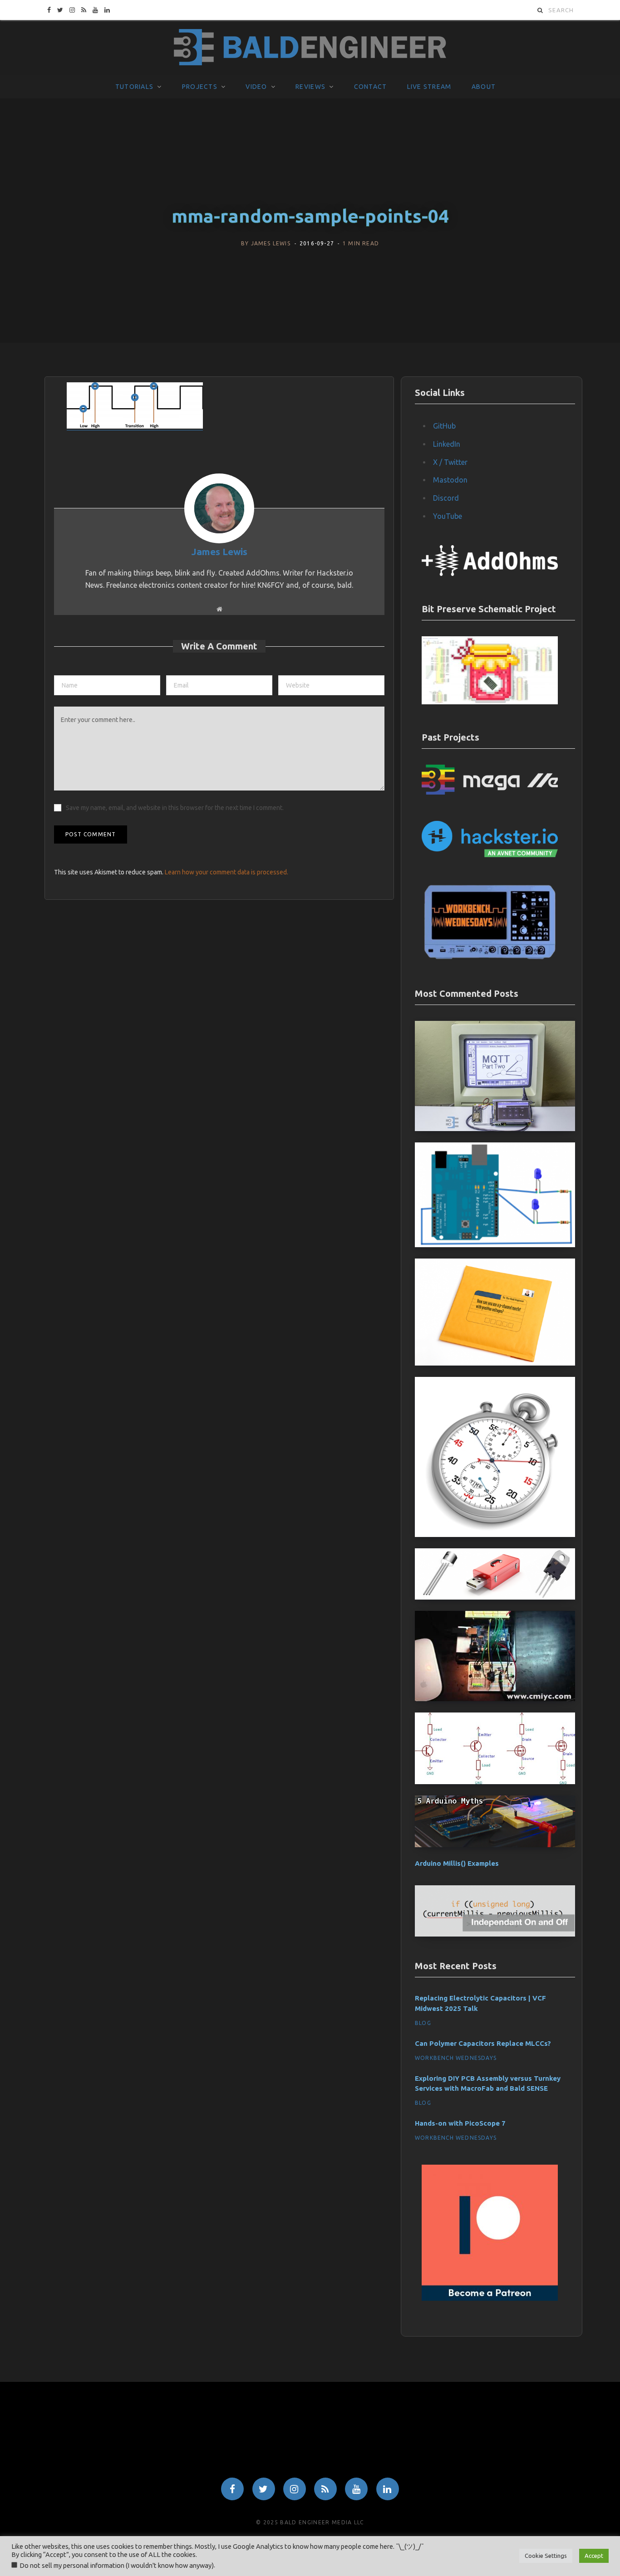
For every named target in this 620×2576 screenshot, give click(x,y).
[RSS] (325, 2489)
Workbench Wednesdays (456, 2058)
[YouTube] (356, 2489)
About (484, 87)
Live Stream (429, 87)
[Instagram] (295, 2489)
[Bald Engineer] (310, 48)
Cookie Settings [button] (546, 2556)
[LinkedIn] (388, 2489)
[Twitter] (264, 2489)
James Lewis (271, 243)
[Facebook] (232, 2489)
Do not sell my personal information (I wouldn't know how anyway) (117, 2565)
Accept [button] (594, 2556)
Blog (423, 2023)
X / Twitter (450, 462)
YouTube (448, 516)
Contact (371, 87)
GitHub (444, 426)
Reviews (310, 87)
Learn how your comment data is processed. (226, 872)
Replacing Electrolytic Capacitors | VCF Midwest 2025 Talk (480, 2003)
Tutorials (134, 87)
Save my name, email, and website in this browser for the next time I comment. (175, 808)
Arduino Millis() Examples (457, 1863)
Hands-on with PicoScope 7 (460, 2123)
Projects (200, 87)
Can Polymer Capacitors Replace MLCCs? (483, 2043)
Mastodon (450, 480)
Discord (446, 498)
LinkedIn (447, 444)
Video (256, 87)
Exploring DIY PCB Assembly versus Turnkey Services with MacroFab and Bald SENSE (488, 2083)
